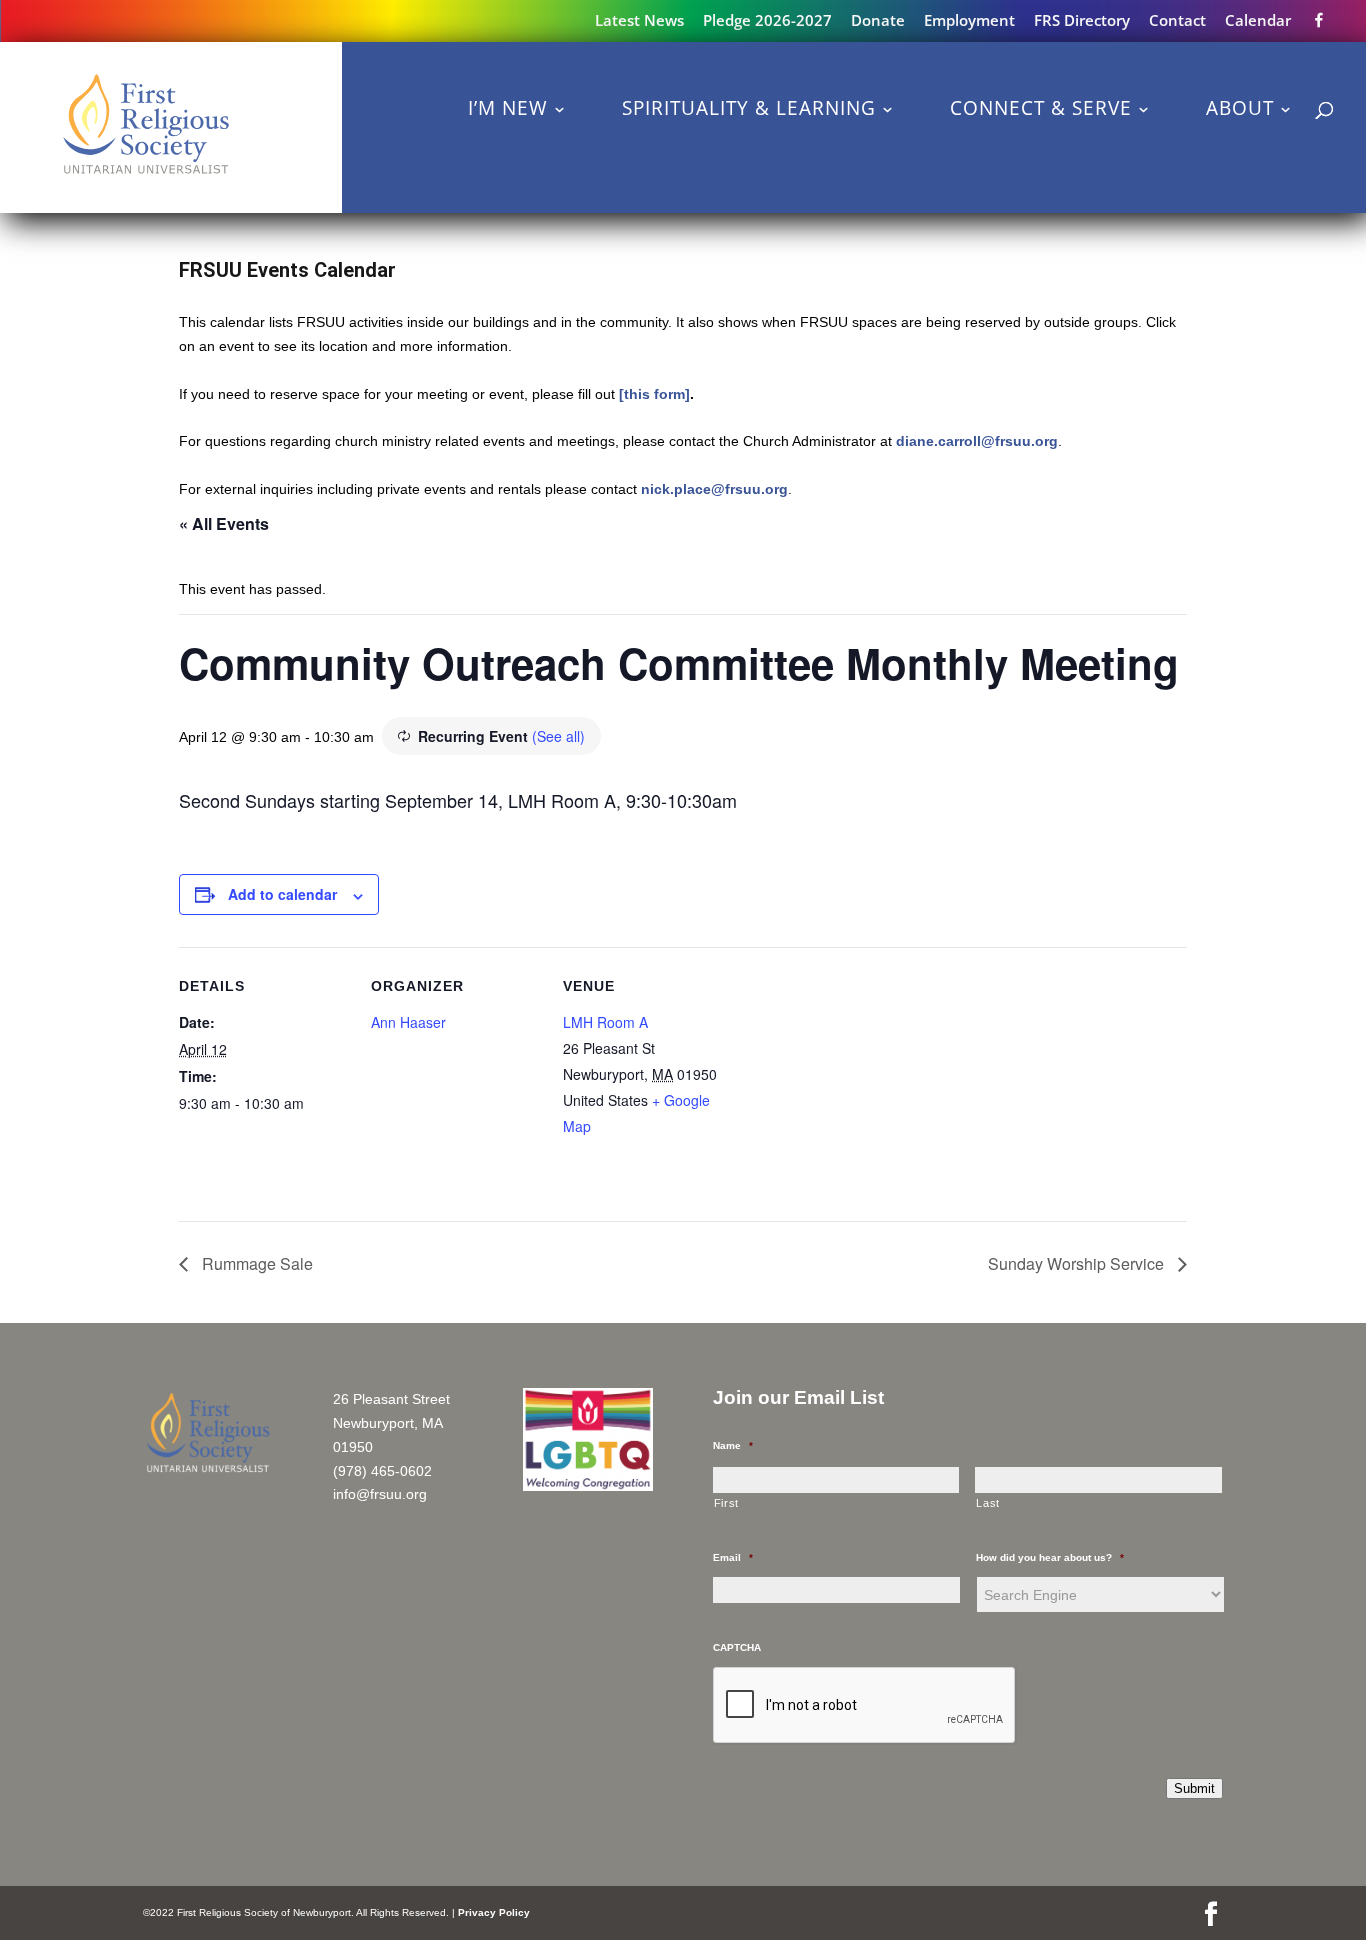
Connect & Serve (1041, 108)
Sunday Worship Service (1078, 1263)
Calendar (1258, 21)
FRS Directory (1082, 21)
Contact (1177, 21)
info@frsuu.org (380, 1494)
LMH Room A (605, 1022)
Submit (1194, 1788)
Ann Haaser (408, 1022)
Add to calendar (282, 894)
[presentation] (865, 1706)
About (1240, 108)
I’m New (508, 108)
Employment (969, 21)
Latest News (639, 21)
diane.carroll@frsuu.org (977, 441)
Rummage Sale (255, 1263)
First (726, 1503)
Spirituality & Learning (749, 108)
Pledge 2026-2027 (767, 21)
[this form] (654, 394)
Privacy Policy (494, 1912)
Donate (878, 21)
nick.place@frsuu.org (714, 489)
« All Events (224, 523)
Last (988, 1503)
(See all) (558, 736)
